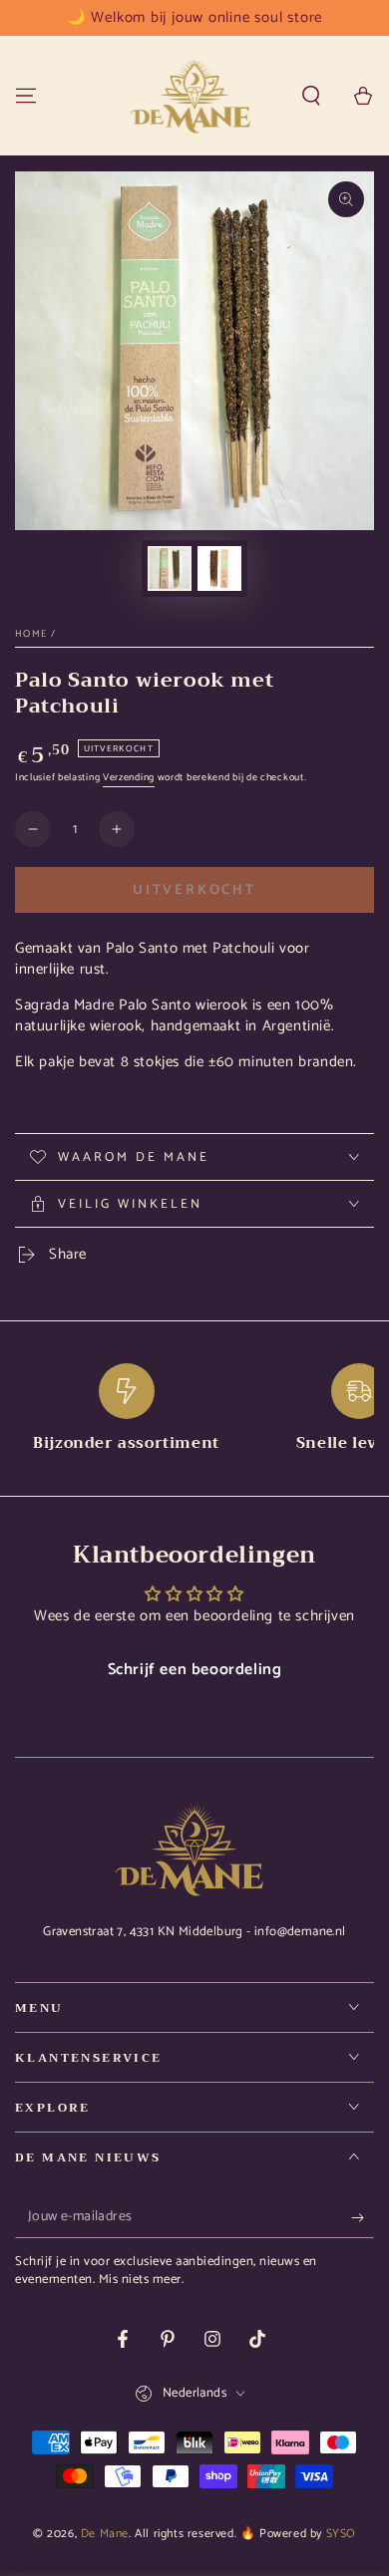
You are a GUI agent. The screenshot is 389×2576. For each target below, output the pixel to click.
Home (31, 634)
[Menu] (26, 96)
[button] (311, 96)
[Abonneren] (363, 2218)
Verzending (129, 777)
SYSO (341, 2534)
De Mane (105, 2534)
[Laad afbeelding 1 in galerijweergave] (170, 569)
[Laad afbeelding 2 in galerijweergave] (219, 569)
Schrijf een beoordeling (195, 1670)
